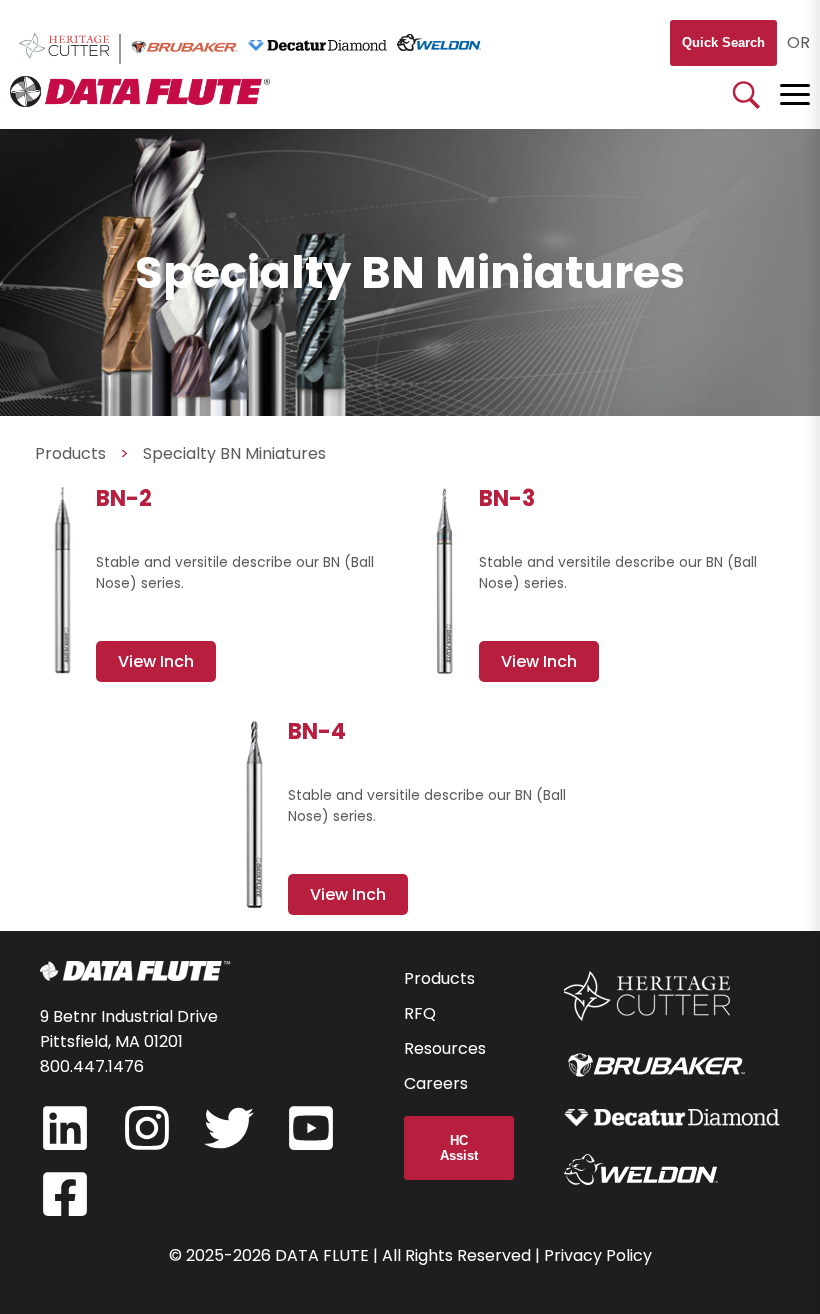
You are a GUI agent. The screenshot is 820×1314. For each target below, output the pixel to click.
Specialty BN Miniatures (234, 453)
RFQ (420, 1013)
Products (70, 453)
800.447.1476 (92, 1066)
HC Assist (459, 1148)
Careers (436, 1083)
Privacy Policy (598, 1255)
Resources (445, 1048)
